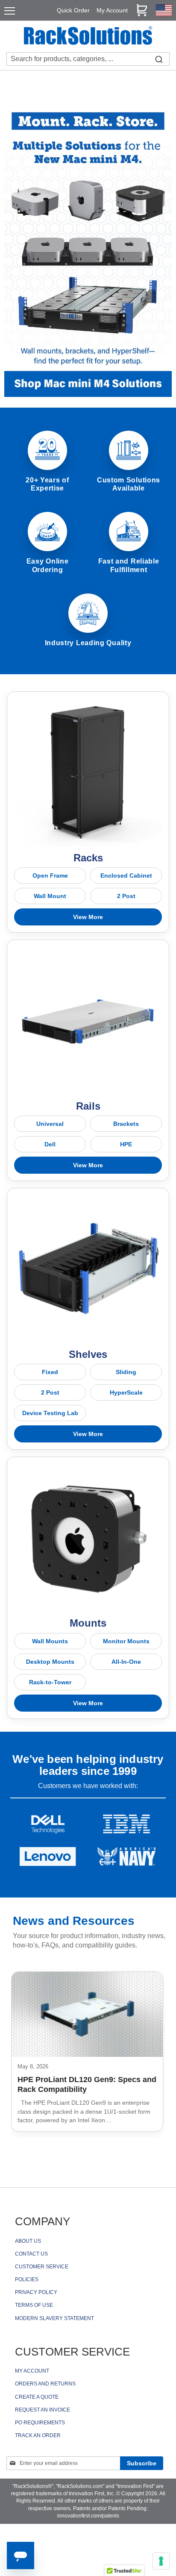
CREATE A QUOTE (37, 2397)
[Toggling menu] (10, 11)
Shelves (88, 1354)
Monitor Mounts (126, 1641)
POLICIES (27, 2279)
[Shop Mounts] (88, 1538)
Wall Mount (50, 896)
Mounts (88, 1623)
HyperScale (126, 1392)
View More (88, 917)
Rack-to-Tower (50, 1682)
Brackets (126, 1124)
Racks (88, 858)
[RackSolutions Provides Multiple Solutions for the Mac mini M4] (88, 395)
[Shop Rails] (88, 1021)
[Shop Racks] (88, 773)
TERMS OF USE (34, 2305)
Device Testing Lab (50, 1413)
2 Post (126, 896)
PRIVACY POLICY (36, 2292)
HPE (126, 1144)
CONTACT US (31, 2254)
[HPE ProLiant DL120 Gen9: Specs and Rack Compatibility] (87, 2014)
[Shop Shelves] (88, 1269)
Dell (50, 1144)
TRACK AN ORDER (38, 2435)
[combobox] (88, 59)
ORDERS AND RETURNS (45, 2384)
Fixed (50, 1372)
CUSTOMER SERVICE (42, 2267)
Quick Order (73, 10)
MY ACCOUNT (32, 2371)
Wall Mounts (50, 1641)
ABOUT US (28, 2241)
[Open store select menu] (164, 14)
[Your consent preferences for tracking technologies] (161, 2561)
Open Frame (50, 875)
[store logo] (88, 37)
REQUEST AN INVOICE (43, 2410)
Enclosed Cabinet (126, 875)
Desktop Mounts (50, 1662)
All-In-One (126, 1662)
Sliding (126, 1372)
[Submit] (159, 59)
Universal (50, 1124)
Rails (88, 1106)
